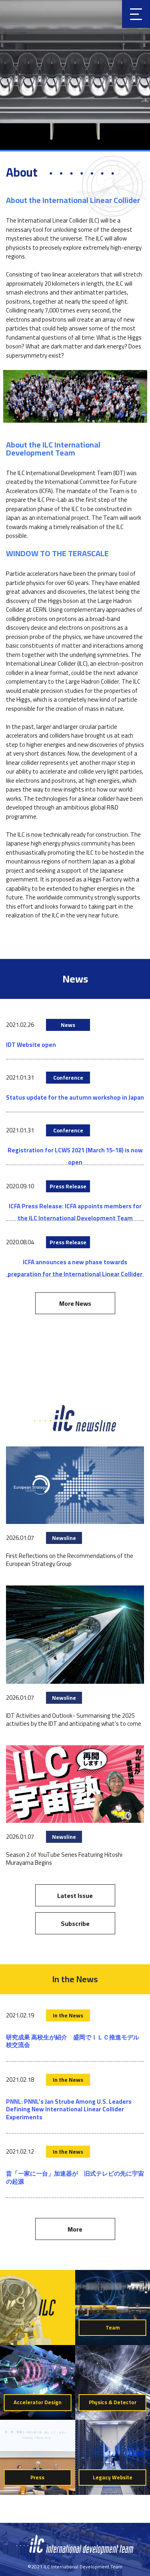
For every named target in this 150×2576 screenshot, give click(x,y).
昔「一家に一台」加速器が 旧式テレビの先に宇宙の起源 (75, 2177)
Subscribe (75, 1924)
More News (75, 1303)
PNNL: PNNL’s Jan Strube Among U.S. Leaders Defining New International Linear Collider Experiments (69, 2109)
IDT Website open (31, 1045)
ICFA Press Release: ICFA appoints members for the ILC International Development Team (75, 1212)
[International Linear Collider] (75, 2552)
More (75, 2229)
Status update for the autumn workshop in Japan (75, 1097)
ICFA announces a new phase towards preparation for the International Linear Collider (75, 1268)
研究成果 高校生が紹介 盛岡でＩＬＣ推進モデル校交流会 (73, 2041)
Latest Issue (75, 1896)
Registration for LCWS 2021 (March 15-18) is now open (75, 1156)
